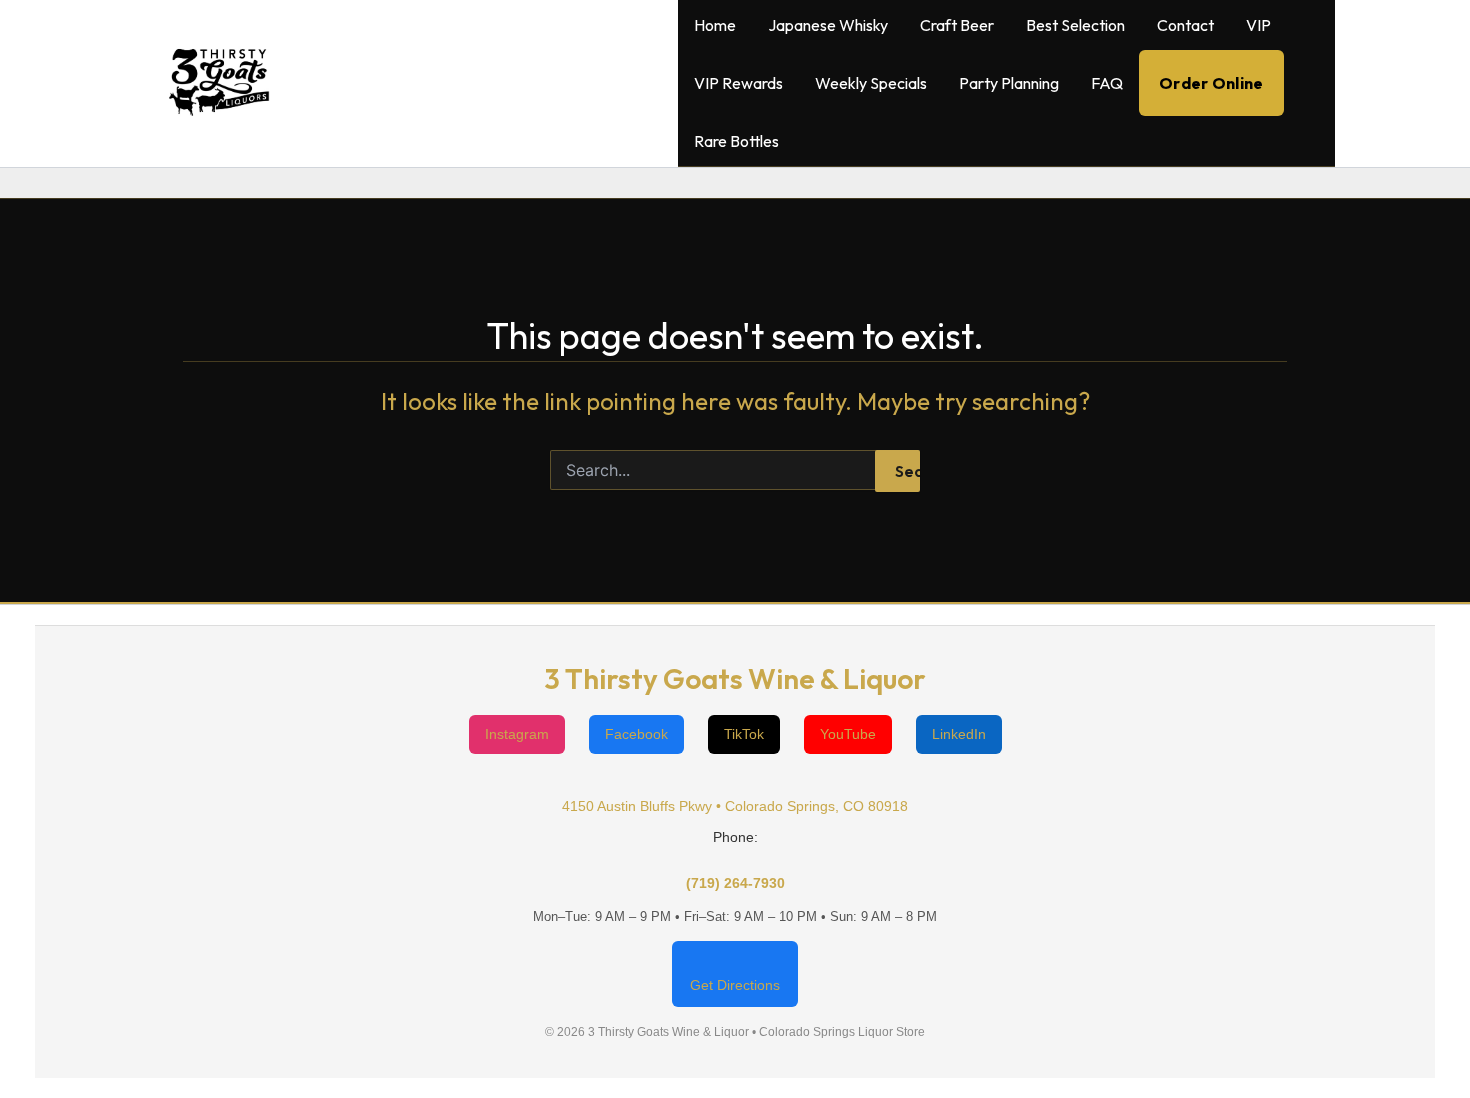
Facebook (636, 734)
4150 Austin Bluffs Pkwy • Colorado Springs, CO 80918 (735, 806)
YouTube (848, 734)
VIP (1258, 25)
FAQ (1107, 83)
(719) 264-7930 (735, 883)
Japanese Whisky (828, 25)
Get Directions (735, 985)
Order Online (1211, 83)
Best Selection (1075, 25)
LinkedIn (959, 734)
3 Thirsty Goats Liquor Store (488, 83)
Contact (1185, 25)
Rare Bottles (736, 141)
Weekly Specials (871, 83)
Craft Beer (957, 25)
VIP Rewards (738, 83)
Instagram (517, 734)
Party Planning (1009, 83)
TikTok (744, 734)
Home (715, 25)
